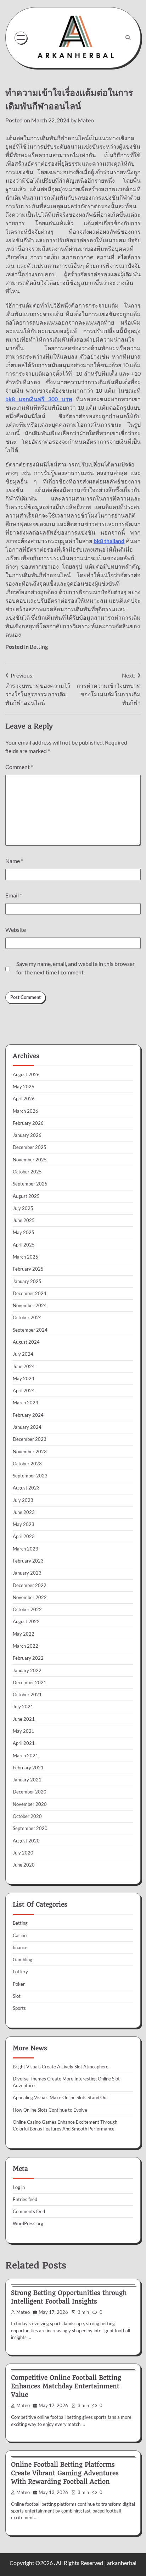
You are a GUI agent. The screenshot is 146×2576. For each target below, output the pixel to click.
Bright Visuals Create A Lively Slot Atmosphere (61, 2067)
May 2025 (24, 1232)
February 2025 (28, 1269)
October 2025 (27, 1172)
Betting (39, 646)
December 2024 (30, 1293)
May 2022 (24, 1634)
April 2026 (24, 1099)
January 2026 (27, 1135)
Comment (19, 767)
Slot (17, 1996)
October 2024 (27, 1317)
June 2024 (24, 1366)
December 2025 (30, 1147)
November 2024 (30, 1305)
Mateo (86, 120)
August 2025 (26, 1196)
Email (14, 895)
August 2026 (26, 1074)
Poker (19, 1984)
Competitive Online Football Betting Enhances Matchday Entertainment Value (66, 2386)
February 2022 (28, 1658)
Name (14, 861)
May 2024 (24, 1378)
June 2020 (24, 1865)
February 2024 (28, 1415)
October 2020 (27, 1816)
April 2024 (24, 1391)
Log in (19, 2187)
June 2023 (24, 1512)
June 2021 (24, 1719)
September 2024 (30, 1330)
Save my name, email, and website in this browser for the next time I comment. (75, 968)
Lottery (20, 1972)
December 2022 (30, 1585)
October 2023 (27, 1464)
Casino (20, 1935)
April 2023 (24, 1536)
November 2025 (30, 1160)
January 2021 (27, 1780)
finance (20, 1947)
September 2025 (30, 1184)
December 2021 (30, 1682)
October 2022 (27, 1609)
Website (16, 930)
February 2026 (28, 1123)
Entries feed (25, 2199)
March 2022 (26, 1646)
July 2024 (23, 1354)
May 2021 (24, 1731)
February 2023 (28, 1561)
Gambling (23, 1959)
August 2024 (26, 1342)
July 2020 (23, 1853)
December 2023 (30, 1439)
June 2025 (24, 1220)
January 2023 (27, 1573)
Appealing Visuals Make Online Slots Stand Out (60, 2097)
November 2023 (30, 1452)
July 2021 (23, 1707)
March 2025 (26, 1257)
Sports (19, 2008)
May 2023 (24, 1524)
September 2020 (30, 1828)
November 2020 (30, 1804)
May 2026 (24, 1087)
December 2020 (30, 1792)
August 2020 (26, 1841)
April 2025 (24, 1245)
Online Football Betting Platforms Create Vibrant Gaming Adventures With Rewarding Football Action (65, 2473)
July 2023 (23, 1500)
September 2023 (30, 1476)
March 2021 (26, 1756)
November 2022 (30, 1597)
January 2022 (27, 1670)
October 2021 (27, 1695)
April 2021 (24, 1743)
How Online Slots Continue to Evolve (50, 2110)
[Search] (128, 38)
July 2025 (23, 1208)
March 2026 (26, 1111)
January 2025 (27, 1281)
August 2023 (26, 1488)
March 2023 (26, 1549)
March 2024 (26, 1403)
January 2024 (27, 1427)
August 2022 (26, 1621)
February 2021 (28, 1768)
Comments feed (29, 2211)
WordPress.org (28, 2223)
